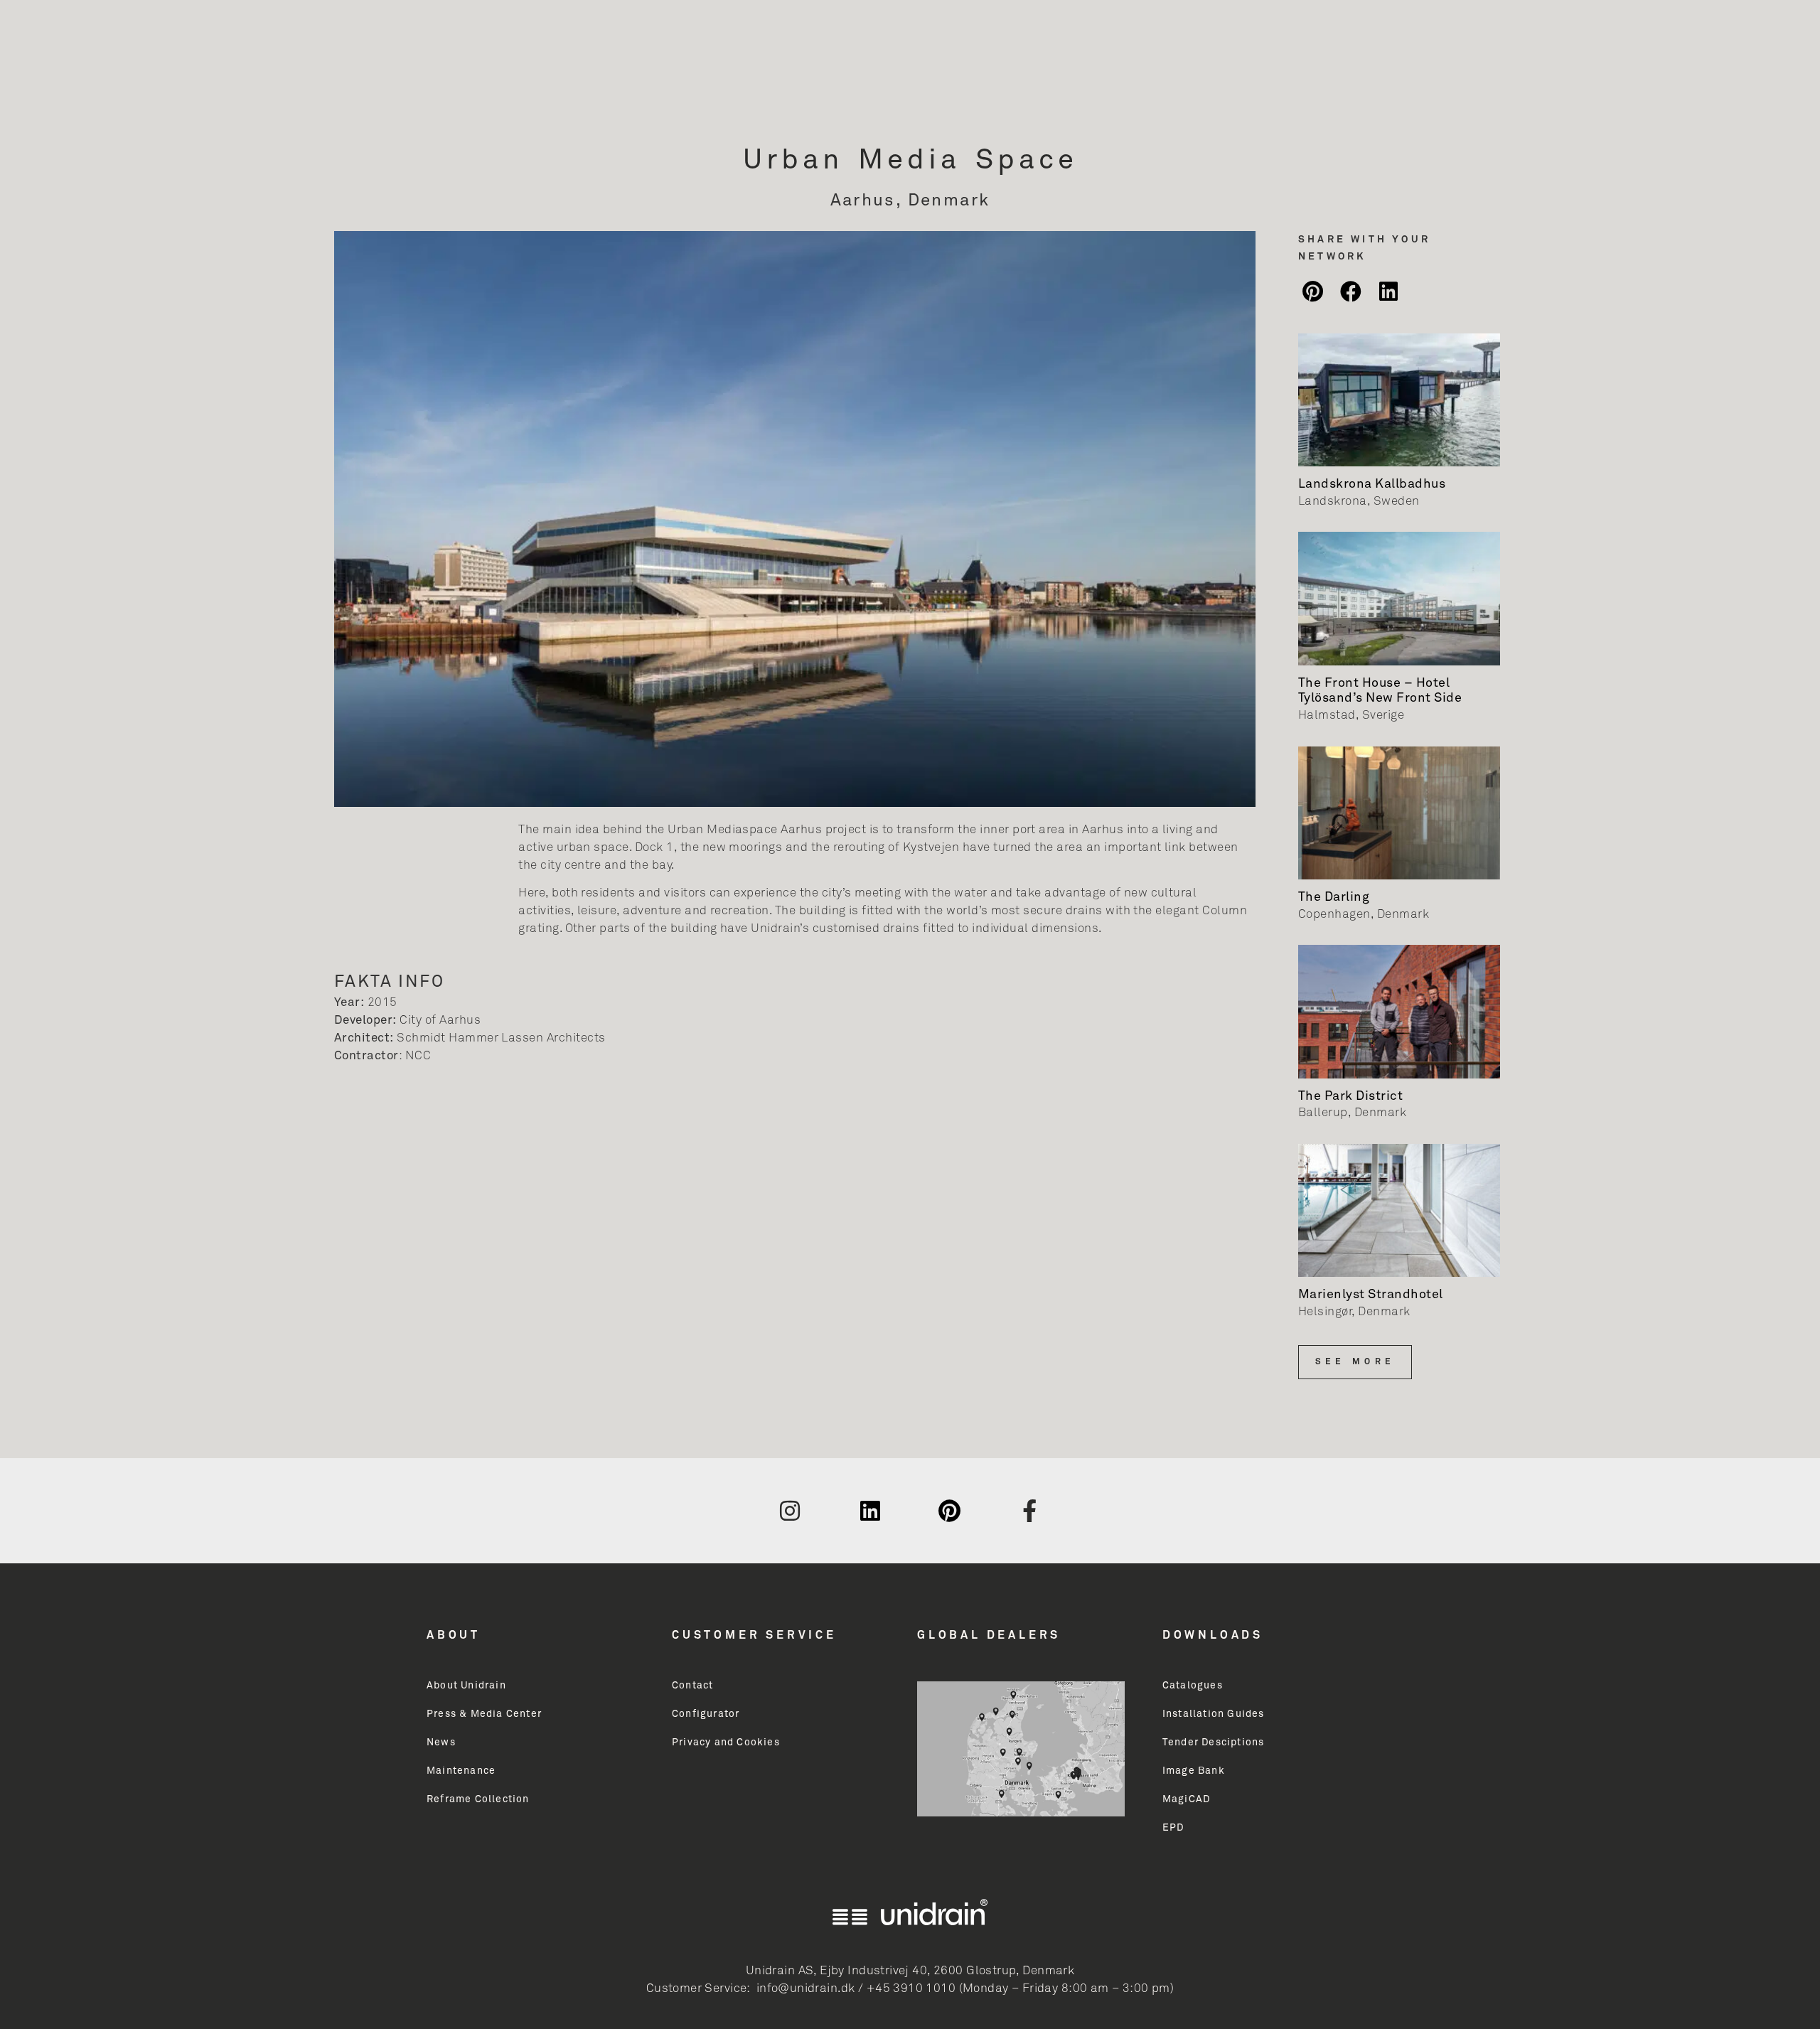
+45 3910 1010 (911, 1989)
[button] (1313, 291)
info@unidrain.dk (806, 1989)
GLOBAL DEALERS (989, 1635)
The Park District (1350, 1096)
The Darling (1334, 897)
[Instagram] (790, 1511)
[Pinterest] (950, 1511)
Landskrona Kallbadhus (1372, 484)
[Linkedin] (870, 1511)
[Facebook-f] (1030, 1511)
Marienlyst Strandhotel (1371, 1295)
